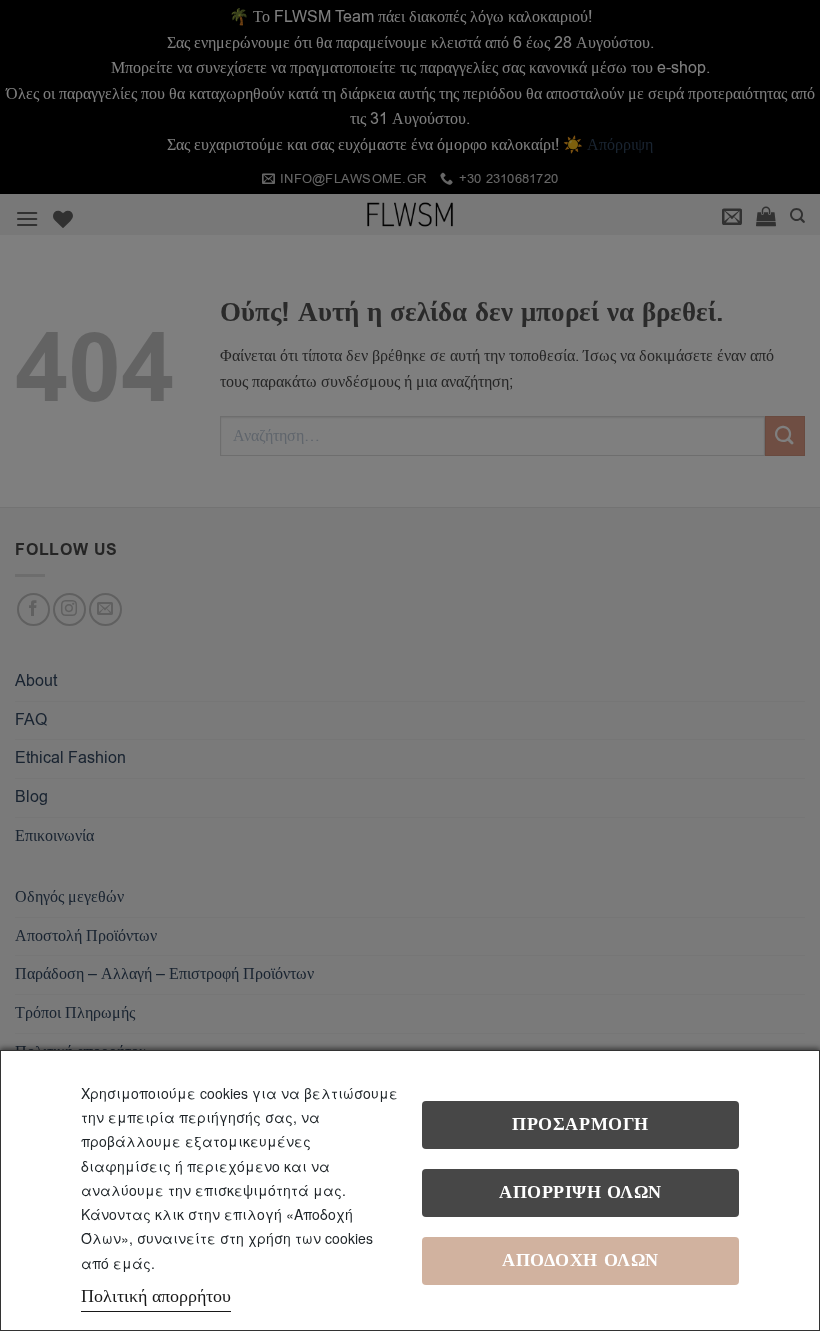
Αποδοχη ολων (580, 1260)
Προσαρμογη (580, 1124)
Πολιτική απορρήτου (156, 1296)
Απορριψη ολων (580, 1192)
